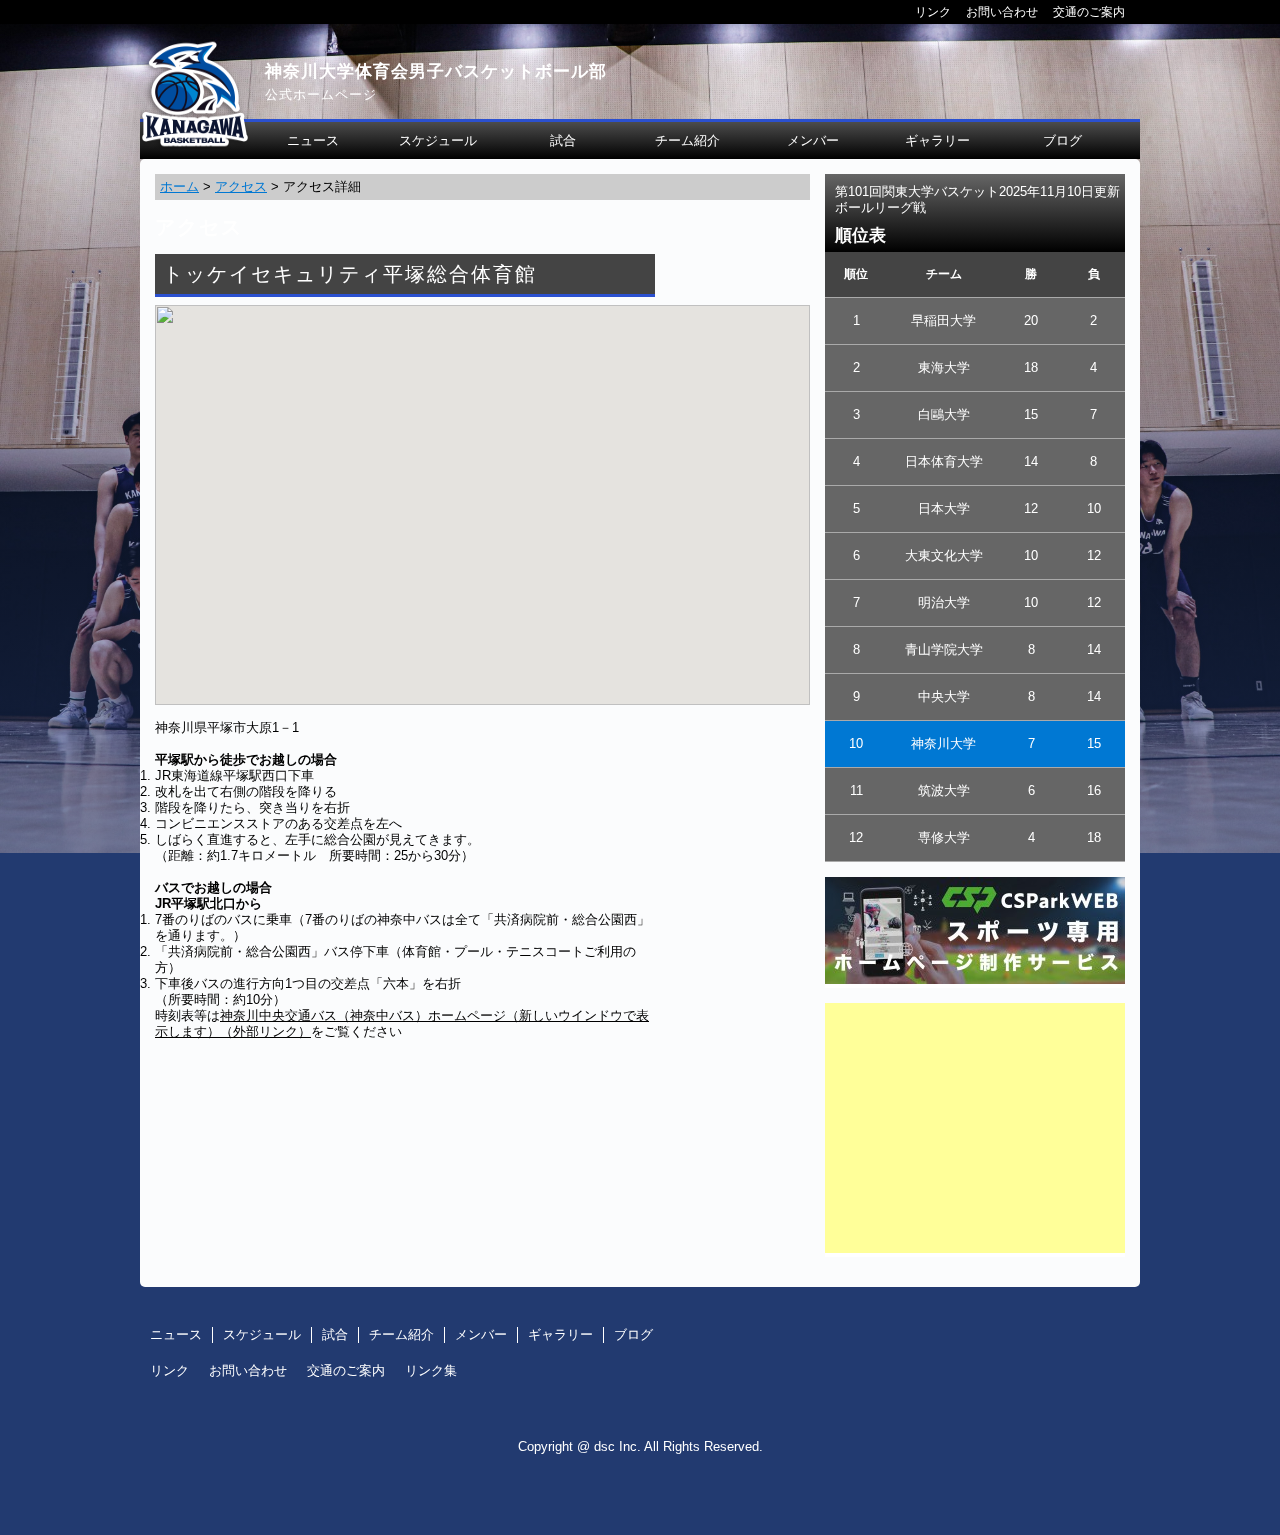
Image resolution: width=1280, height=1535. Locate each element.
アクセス (241, 186)
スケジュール (438, 140)
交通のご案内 (1089, 11)
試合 (563, 140)
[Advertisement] (975, 1128)
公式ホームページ (321, 94)
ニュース (313, 140)
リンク (933, 11)
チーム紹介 (687, 140)
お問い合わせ (1002, 11)
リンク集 (431, 1370)
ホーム (179, 186)
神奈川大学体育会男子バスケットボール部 (436, 71)
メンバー (813, 140)
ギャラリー (937, 140)
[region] (482, 505)
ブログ (1062, 140)
